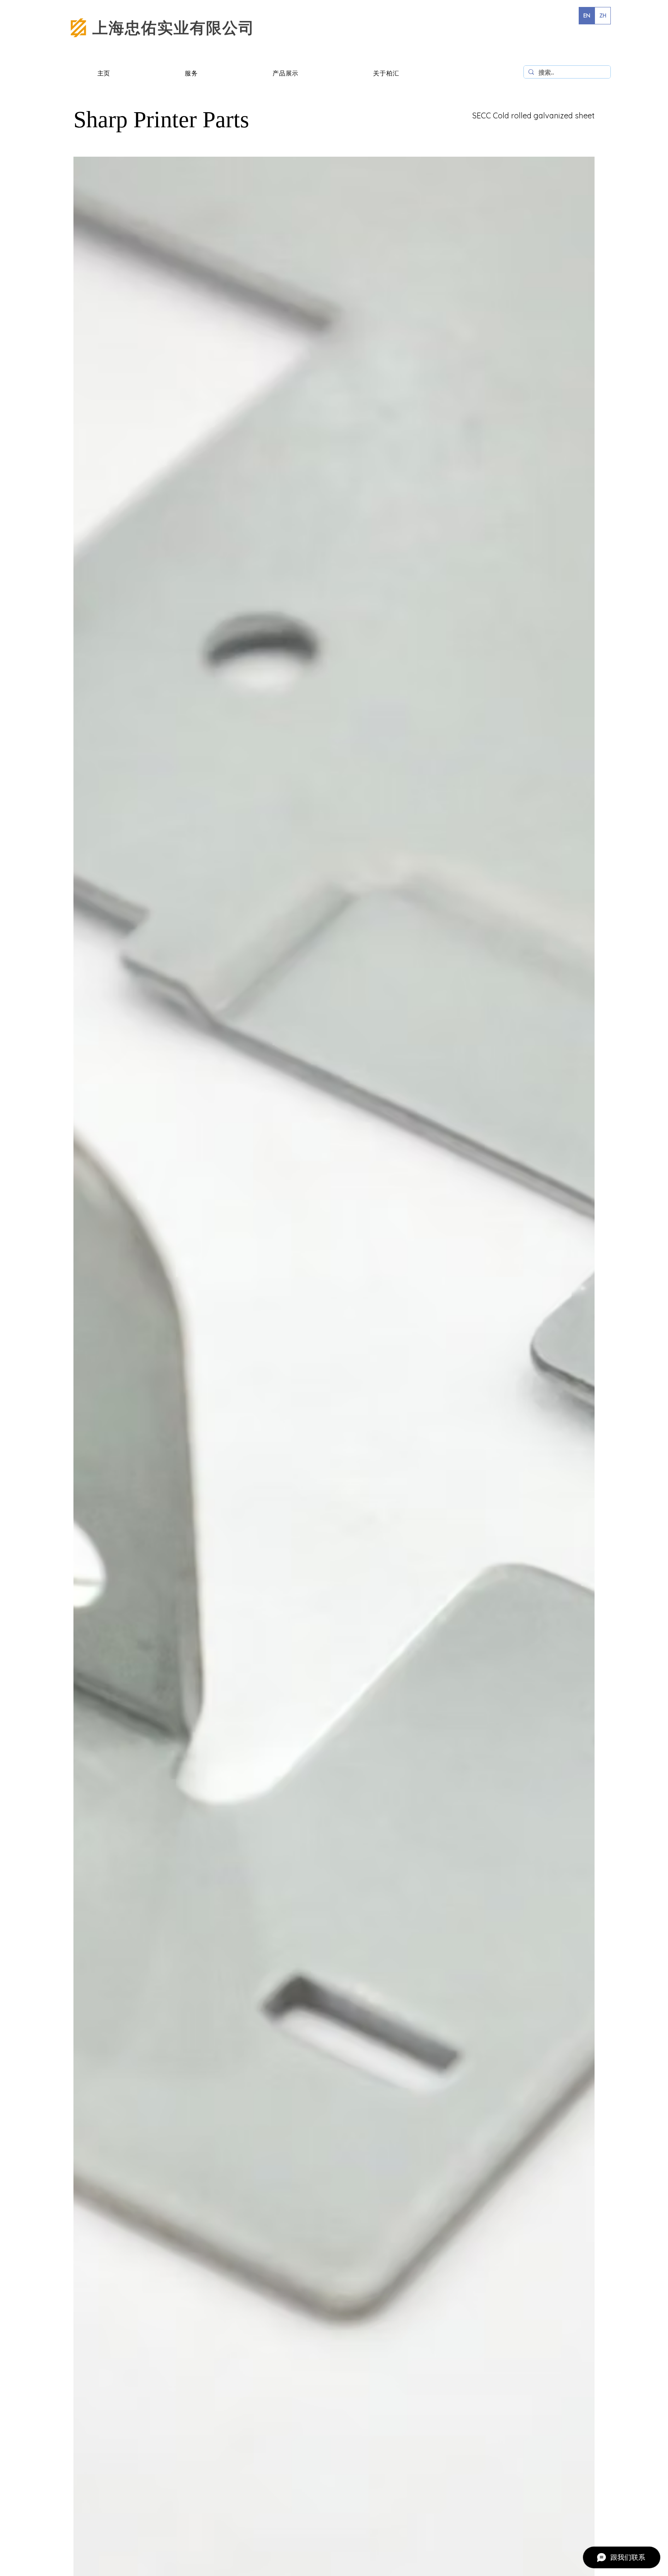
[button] (192, 74)
